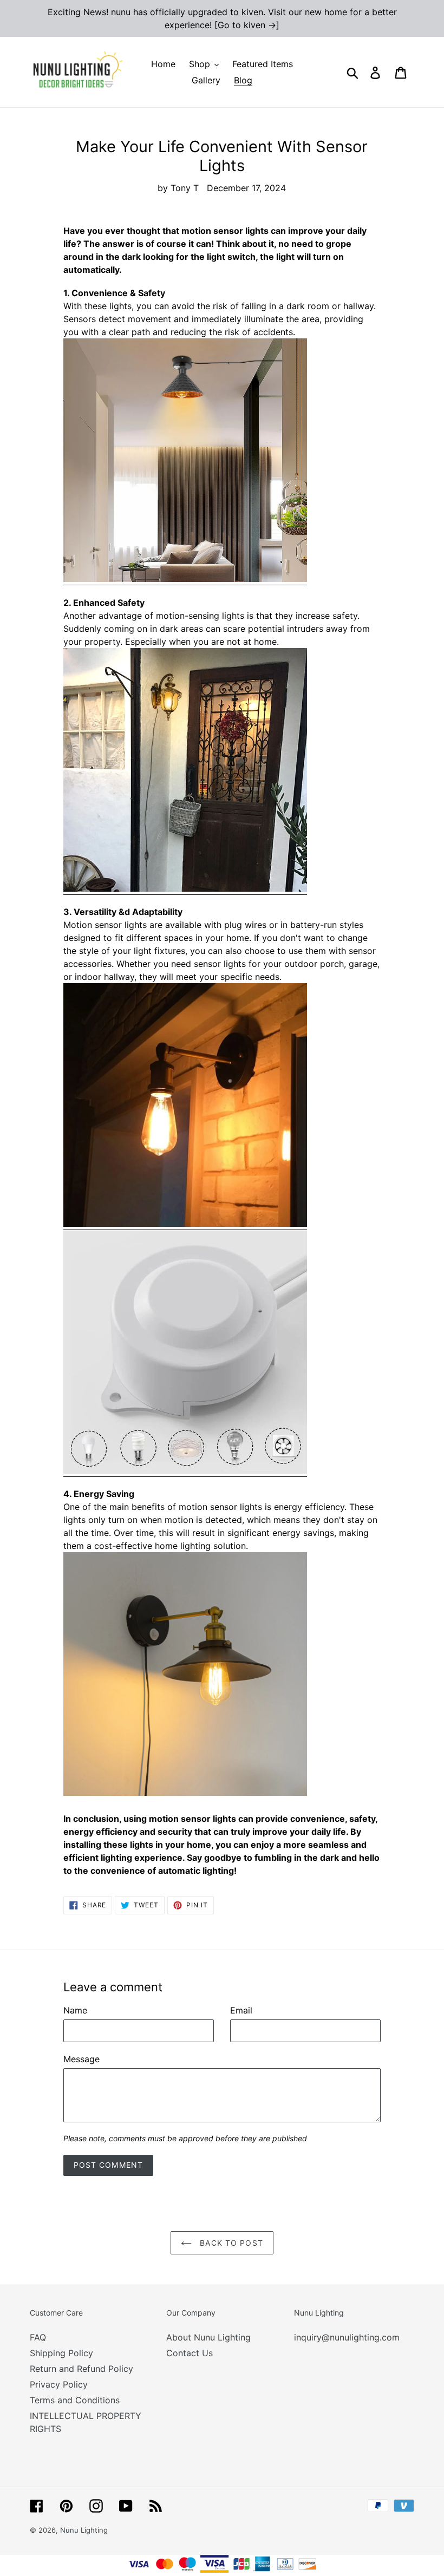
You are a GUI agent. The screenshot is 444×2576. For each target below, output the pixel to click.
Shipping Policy (61, 2353)
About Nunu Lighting (208, 2337)
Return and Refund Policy (81, 2369)
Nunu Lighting (84, 2530)
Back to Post (230, 2243)
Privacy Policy (59, 2384)
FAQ (38, 2337)
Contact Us (190, 2353)
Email (241, 2010)
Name (75, 2010)
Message (81, 2059)
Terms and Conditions (75, 2400)
